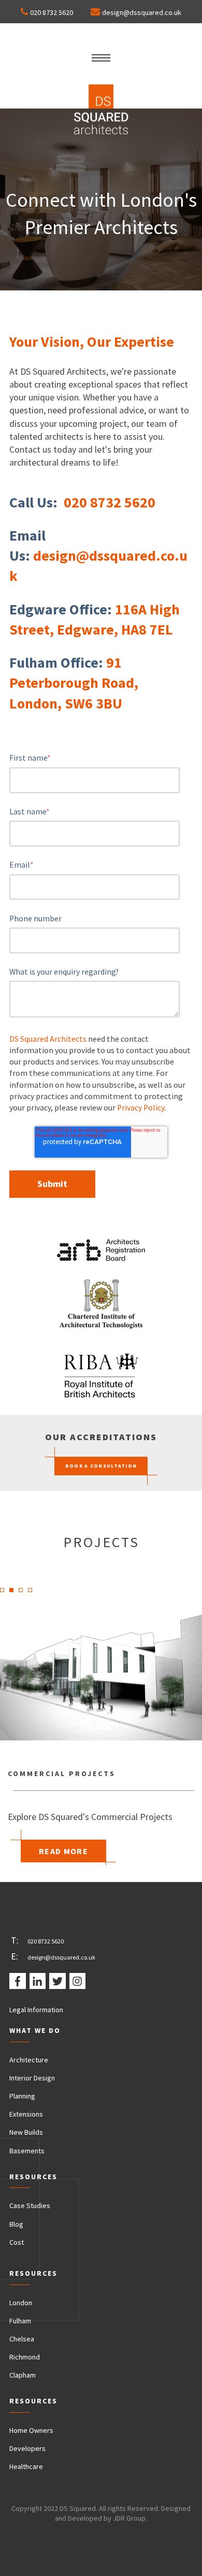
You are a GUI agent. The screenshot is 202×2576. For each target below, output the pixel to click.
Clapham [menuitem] (23, 2375)
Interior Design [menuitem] (32, 2078)
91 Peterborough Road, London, (74, 683)
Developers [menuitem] (27, 2448)
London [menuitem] (21, 2303)
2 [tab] (15, 1593)
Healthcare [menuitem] (26, 2466)
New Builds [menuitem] (26, 2132)
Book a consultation (101, 1466)
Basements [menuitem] (27, 2151)
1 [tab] (5, 1593)
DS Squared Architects (48, 1039)
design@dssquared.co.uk (142, 12)
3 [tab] (24, 1593)
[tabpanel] (101, 1725)
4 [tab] (33, 1593)
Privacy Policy (141, 1108)
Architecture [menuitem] (29, 2060)
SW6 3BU (93, 703)
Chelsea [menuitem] (22, 2339)
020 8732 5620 (52, 12)
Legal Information (36, 2010)
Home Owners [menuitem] (31, 2430)
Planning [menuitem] (22, 2096)
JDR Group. (130, 2518)
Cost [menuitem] (17, 2242)
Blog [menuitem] (16, 2224)
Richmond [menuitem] (25, 2357)
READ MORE (63, 1851)
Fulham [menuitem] (20, 2321)
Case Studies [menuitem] (30, 2205)
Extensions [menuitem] (26, 2114)
